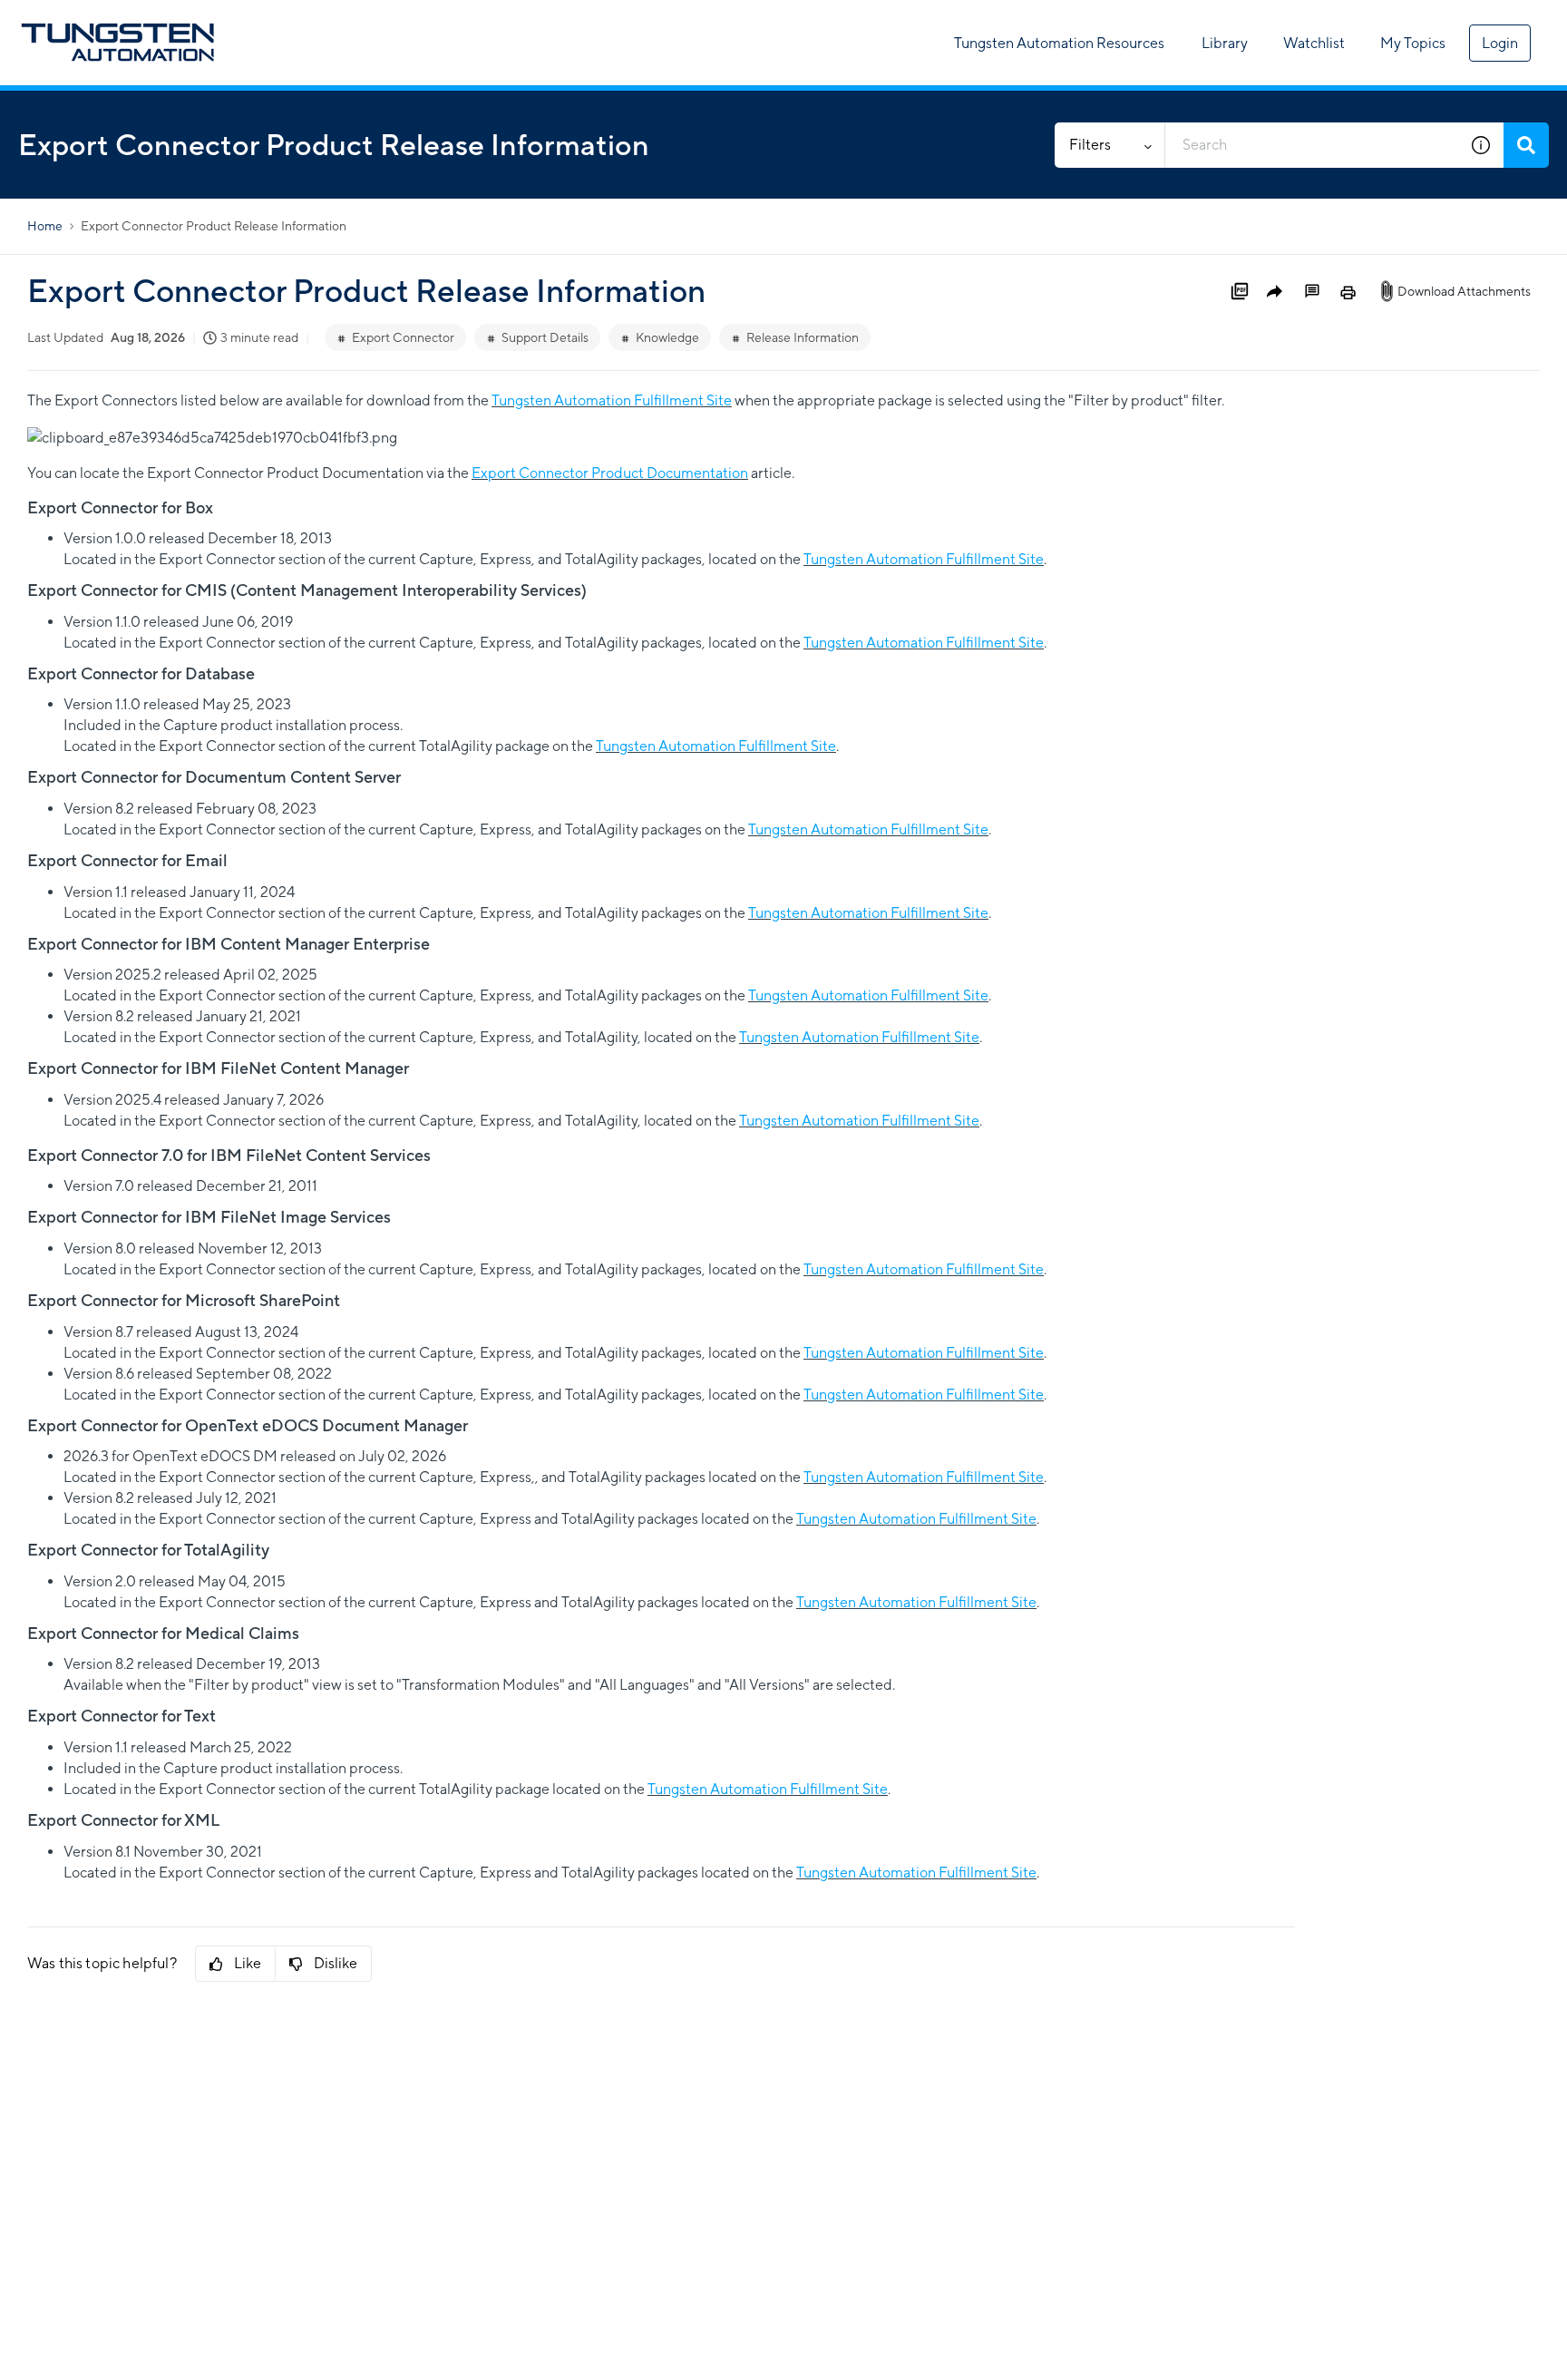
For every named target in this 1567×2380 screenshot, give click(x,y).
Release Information (803, 337)
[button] (1481, 145)
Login (1500, 43)
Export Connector (403, 337)
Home (45, 226)
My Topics (1413, 43)
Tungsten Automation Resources (1059, 43)
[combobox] (1312, 145)
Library (1225, 43)
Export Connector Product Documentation (610, 473)
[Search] (1526, 145)
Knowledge (667, 337)
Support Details (545, 337)
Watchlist (1314, 43)
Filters (1090, 145)
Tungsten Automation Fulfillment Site (612, 400)
